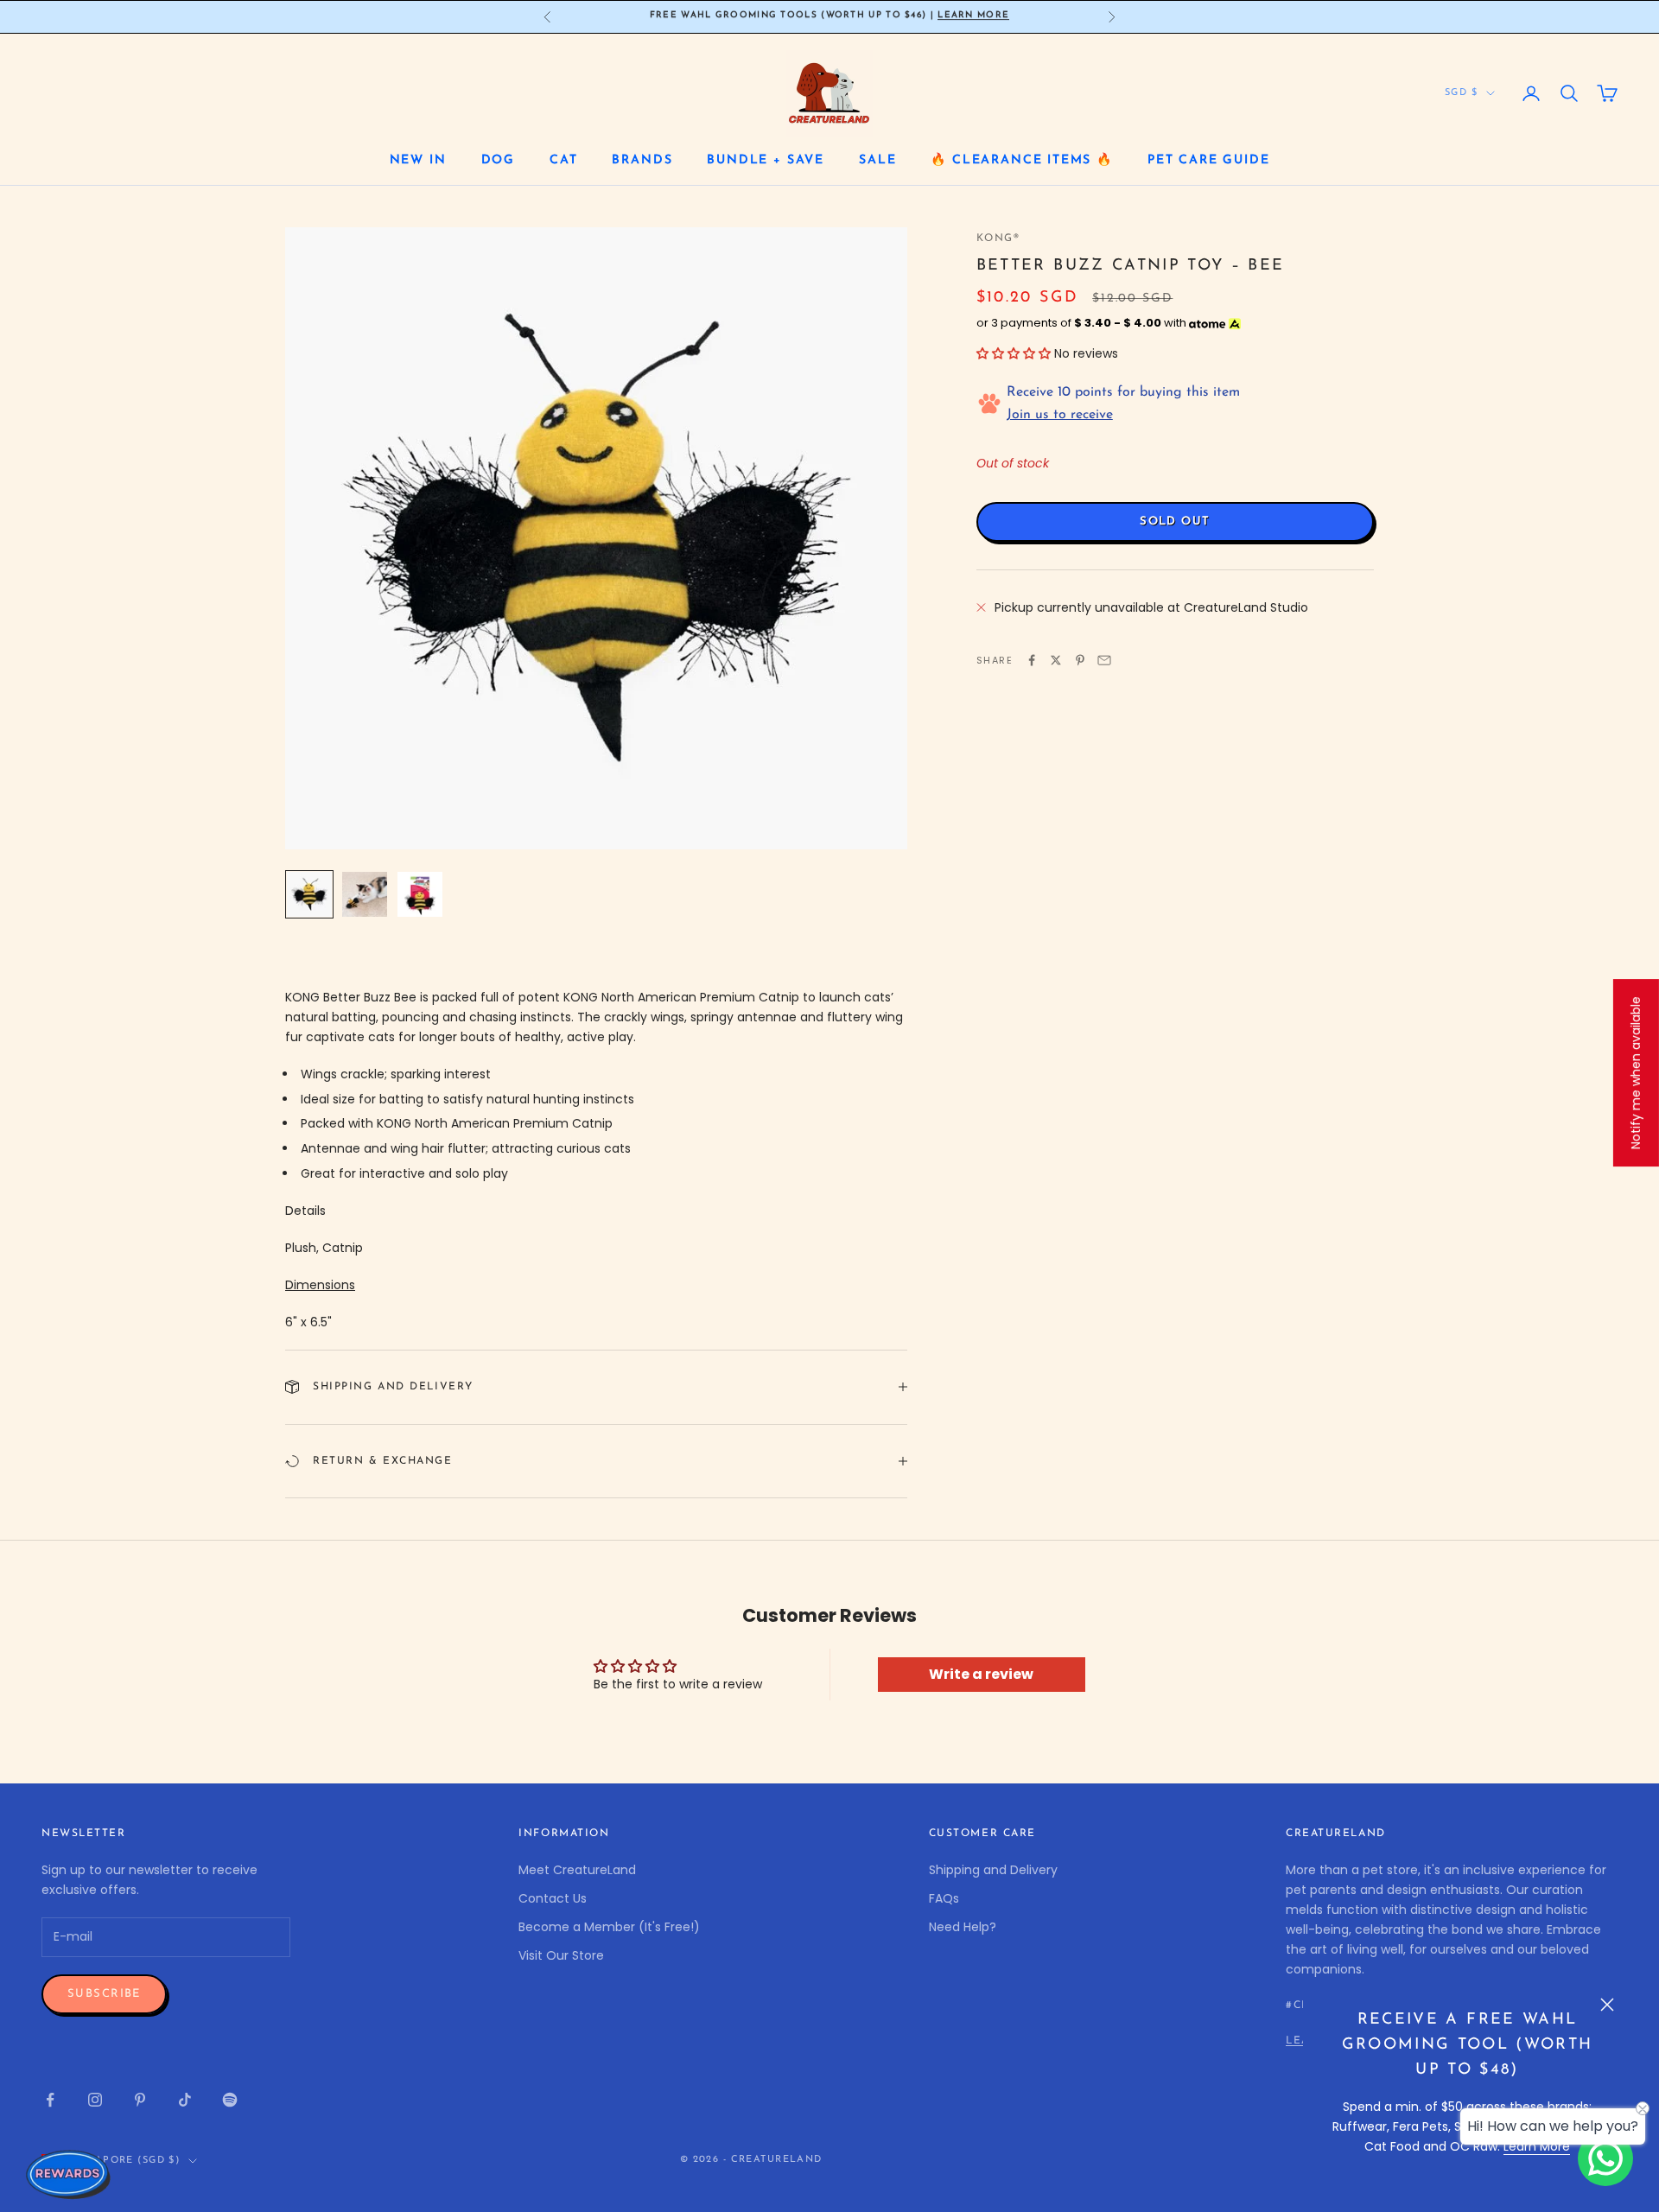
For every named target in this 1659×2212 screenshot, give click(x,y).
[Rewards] (69, 2174)
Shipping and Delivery (993, 1870)
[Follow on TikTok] (185, 2100)
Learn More (1537, 2146)
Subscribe (104, 1994)
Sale (877, 160)
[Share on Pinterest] (1080, 660)
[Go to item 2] (365, 894)
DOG (498, 160)
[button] (1014, 353)
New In (418, 160)
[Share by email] (1104, 660)
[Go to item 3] (420, 894)
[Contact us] (1605, 2158)
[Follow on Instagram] (95, 2100)
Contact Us (553, 1898)
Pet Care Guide (1208, 160)
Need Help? (963, 1927)
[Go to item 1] (309, 894)
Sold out (1175, 521)
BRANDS (642, 160)
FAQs (944, 1898)
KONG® (998, 238)
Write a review (981, 1674)
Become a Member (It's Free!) (609, 1927)
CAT (563, 160)
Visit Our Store (561, 1955)
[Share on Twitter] (1056, 660)
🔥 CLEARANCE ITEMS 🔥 (1022, 160)
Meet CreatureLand (577, 1870)
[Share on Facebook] (1032, 660)
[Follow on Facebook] (50, 2100)
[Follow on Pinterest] (140, 2100)
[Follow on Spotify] (230, 2100)
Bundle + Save (766, 160)
